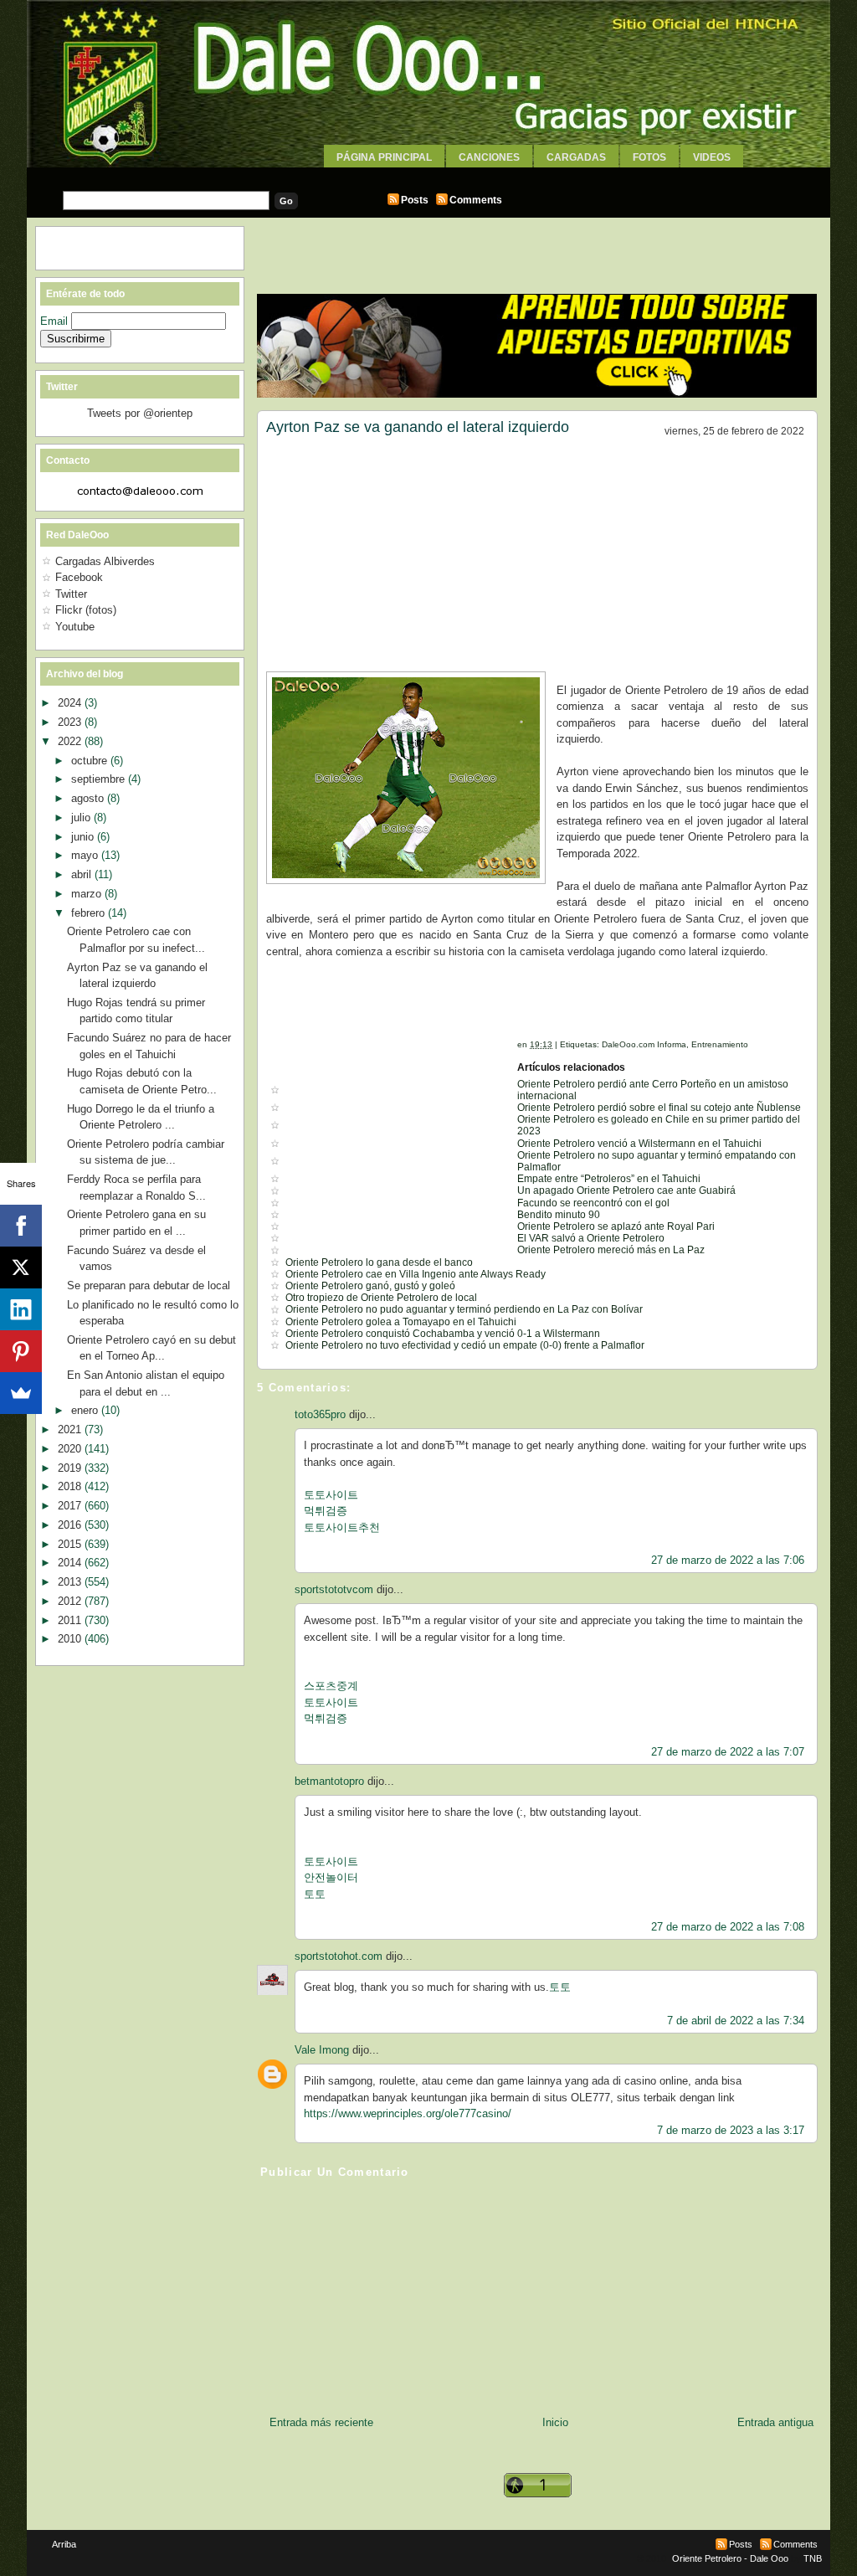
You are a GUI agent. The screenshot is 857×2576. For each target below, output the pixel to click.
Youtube (75, 627)
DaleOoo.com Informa (644, 1044)
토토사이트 (331, 1495)
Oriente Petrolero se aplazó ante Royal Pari (616, 1226)
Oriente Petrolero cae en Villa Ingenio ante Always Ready (416, 1274)
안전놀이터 (331, 1877)
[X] (21, 1267)
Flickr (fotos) (86, 610)
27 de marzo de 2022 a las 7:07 (728, 1752)
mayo (86, 855)
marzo (88, 894)
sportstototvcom (334, 1589)
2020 (71, 1449)
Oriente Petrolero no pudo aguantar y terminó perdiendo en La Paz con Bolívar (464, 1309)
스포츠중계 (331, 1686)
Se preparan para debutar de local (149, 1285)
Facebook (79, 577)
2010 (71, 1639)
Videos (712, 157)
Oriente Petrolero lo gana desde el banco (379, 1262)
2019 (71, 1468)
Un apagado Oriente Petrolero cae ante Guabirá (626, 1190)
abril (83, 874)
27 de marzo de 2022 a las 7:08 (728, 1927)
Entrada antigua (775, 2422)
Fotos (649, 157)
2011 (71, 1620)
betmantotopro (329, 1781)
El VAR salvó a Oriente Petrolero (591, 1238)
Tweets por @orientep (140, 413)
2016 (71, 1525)
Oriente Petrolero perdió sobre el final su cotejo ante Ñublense (659, 1108)
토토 (315, 1894)
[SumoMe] (21, 1393)
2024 (71, 703)
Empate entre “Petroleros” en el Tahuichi (609, 1179)
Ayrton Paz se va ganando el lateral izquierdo (418, 427)
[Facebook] (21, 1226)
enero (86, 1410)
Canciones (489, 157)
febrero (90, 913)
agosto (89, 798)
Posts (415, 200)
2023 (71, 722)
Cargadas (576, 157)
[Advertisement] (428, 174)
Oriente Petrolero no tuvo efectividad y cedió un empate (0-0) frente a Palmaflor (465, 1345)
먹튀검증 (326, 1511)
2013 (71, 1582)
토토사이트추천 (342, 1527)
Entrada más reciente (321, 2422)
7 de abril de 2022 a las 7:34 (736, 2021)
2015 (71, 1544)
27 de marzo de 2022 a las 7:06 (728, 1560)
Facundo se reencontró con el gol (593, 1203)
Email (56, 321)
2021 (71, 1429)
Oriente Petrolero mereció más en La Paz (611, 1250)
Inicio (555, 2422)
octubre (91, 761)
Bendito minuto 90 (559, 1215)
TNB (813, 2558)
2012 (71, 1601)
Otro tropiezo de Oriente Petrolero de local (381, 1298)
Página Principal (384, 157)
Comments (476, 200)
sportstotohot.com (339, 1956)
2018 (71, 1486)
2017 (71, 1506)
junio (84, 837)
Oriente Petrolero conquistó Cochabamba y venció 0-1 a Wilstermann (443, 1334)
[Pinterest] (21, 1351)
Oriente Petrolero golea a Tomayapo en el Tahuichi (401, 1322)
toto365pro (320, 1414)
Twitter (71, 594)
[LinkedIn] (21, 1309)
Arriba (64, 2544)
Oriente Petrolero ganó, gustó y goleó (370, 1286)
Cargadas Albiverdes (105, 561)
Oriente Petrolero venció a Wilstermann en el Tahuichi (639, 1144)
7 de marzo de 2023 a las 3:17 (731, 2130)
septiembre (100, 779)
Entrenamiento (720, 1044)
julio (82, 818)
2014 (71, 1563)
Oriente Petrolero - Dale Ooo (730, 2558)
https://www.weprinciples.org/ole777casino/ (408, 2113)
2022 (71, 741)
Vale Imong (322, 2050)
